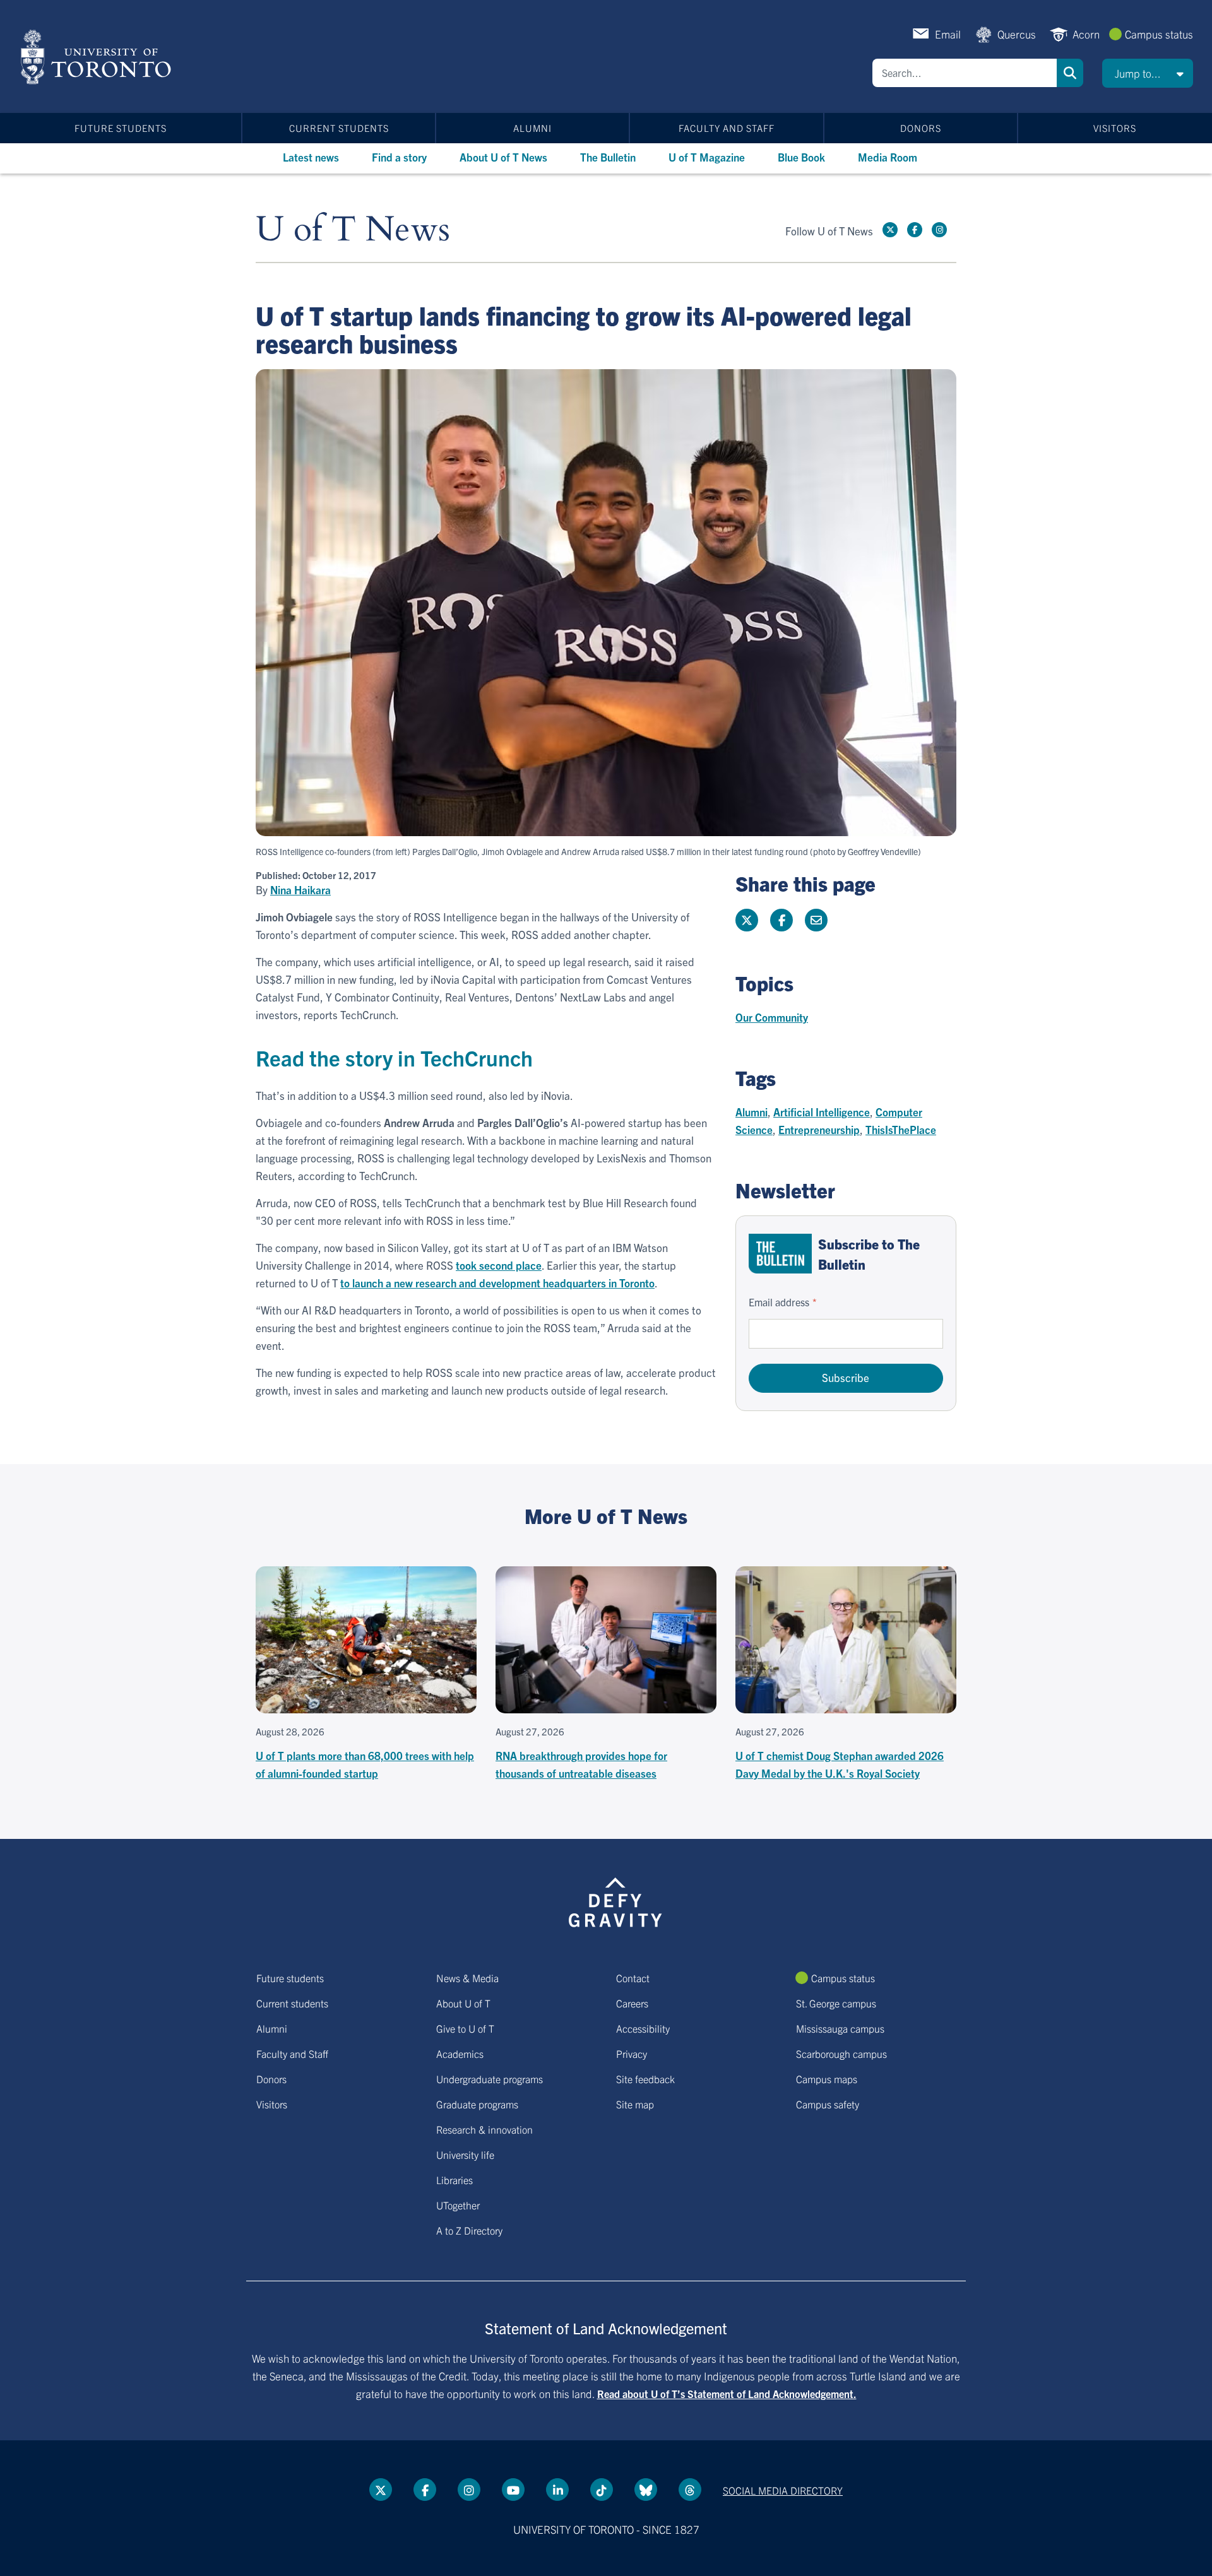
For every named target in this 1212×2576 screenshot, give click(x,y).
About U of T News (503, 157)
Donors (921, 128)
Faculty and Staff (727, 128)
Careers (632, 2003)
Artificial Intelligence (822, 1112)
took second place (499, 1265)
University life (465, 2154)
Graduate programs (477, 2104)
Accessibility (643, 2028)
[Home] (98, 57)
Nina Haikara (300, 890)
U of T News (353, 230)
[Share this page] (816, 920)
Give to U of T (465, 2028)
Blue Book (801, 157)
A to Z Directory (469, 2230)
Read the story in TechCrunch (397, 1057)
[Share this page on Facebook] (781, 920)
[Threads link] (690, 2490)
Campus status (1159, 34)
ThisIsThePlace (901, 1129)
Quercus (1017, 34)
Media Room (888, 157)
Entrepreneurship (819, 1129)
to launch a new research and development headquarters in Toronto (497, 1283)
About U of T (463, 2003)
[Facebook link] (915, 230)
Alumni (532, 128)
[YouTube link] (513, 2490)
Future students (121, 128)
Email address (779, 1302)
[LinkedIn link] (557, 2490)
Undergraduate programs (490, 2079)
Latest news (311, 157)
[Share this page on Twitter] (747, 920)
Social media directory (783, 2490)
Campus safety (828, 2104)
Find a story (399, 157)
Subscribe (846, 1377)
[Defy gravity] (615, 1900)
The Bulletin (608, 157)
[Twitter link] (890, 230)
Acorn (1086, 34)
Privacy (632, 2053)
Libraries (454, 2180)
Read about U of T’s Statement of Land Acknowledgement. (727, 2394)
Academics (460, 2053)
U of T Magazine (707, 157)
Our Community (772, 1017)
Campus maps (827, 2079)
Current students (339, 128)
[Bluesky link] (646, 2490)
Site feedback (645, 2079)
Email (948, 34)
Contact (633, 1978)
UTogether (458, 2205)
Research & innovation (484, 2129)
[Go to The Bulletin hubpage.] (780, 1254)
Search (1070, 73)
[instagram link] (939, 230)
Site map (635, 2104)
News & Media (467, 1978)
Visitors (1115, 128)
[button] (1148, 73)
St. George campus (836, 2003)
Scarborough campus (841, 2053)
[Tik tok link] (602, 2490)
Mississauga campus (840, 2028)
